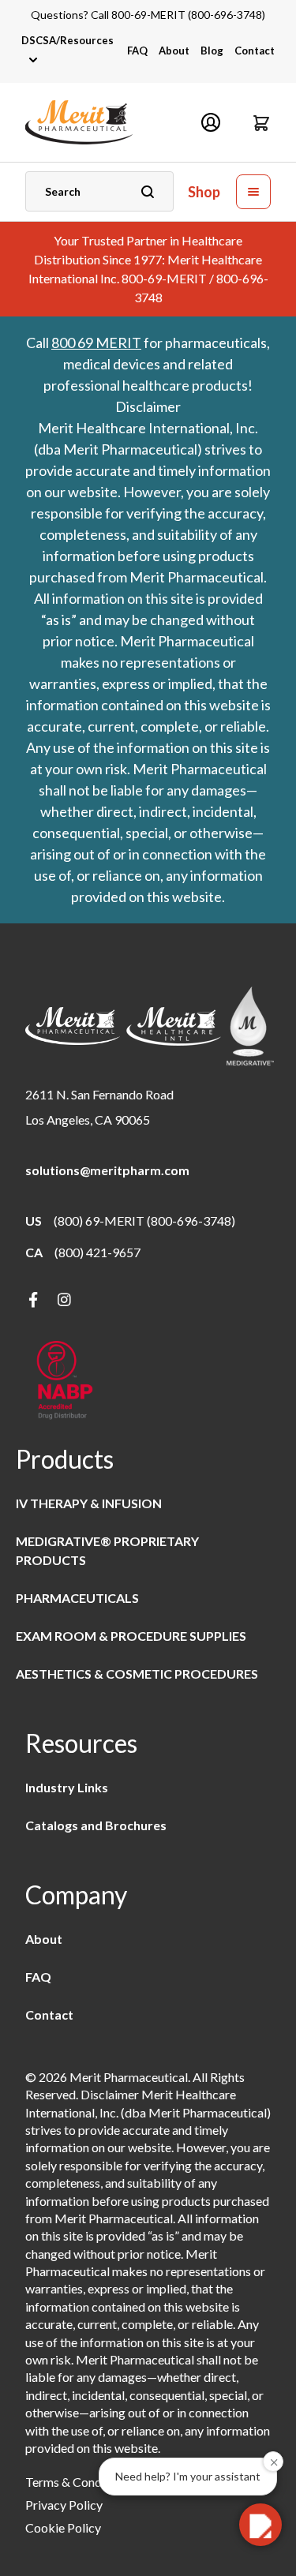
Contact (255, 51)
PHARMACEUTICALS (77, 1598)
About (174, 51)
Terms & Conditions (79, 2482)
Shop (204, 192)
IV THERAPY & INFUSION (89, 1503)
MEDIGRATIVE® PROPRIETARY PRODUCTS (107, 1550)
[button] (261, 122)
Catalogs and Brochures (96, 1825)
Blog (212, 51)
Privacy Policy (64, 2505)
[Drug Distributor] (65, 1382)
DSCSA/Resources (67, 40)
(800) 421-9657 (97, 1252)
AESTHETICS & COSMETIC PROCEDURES (137, 1674)
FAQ (137, 51)
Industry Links (67, 1787)
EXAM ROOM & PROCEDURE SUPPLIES (131, 1636)
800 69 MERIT (96, 343)
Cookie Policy (63, 2527)
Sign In (211, 122)
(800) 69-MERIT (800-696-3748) (144, 1221)
